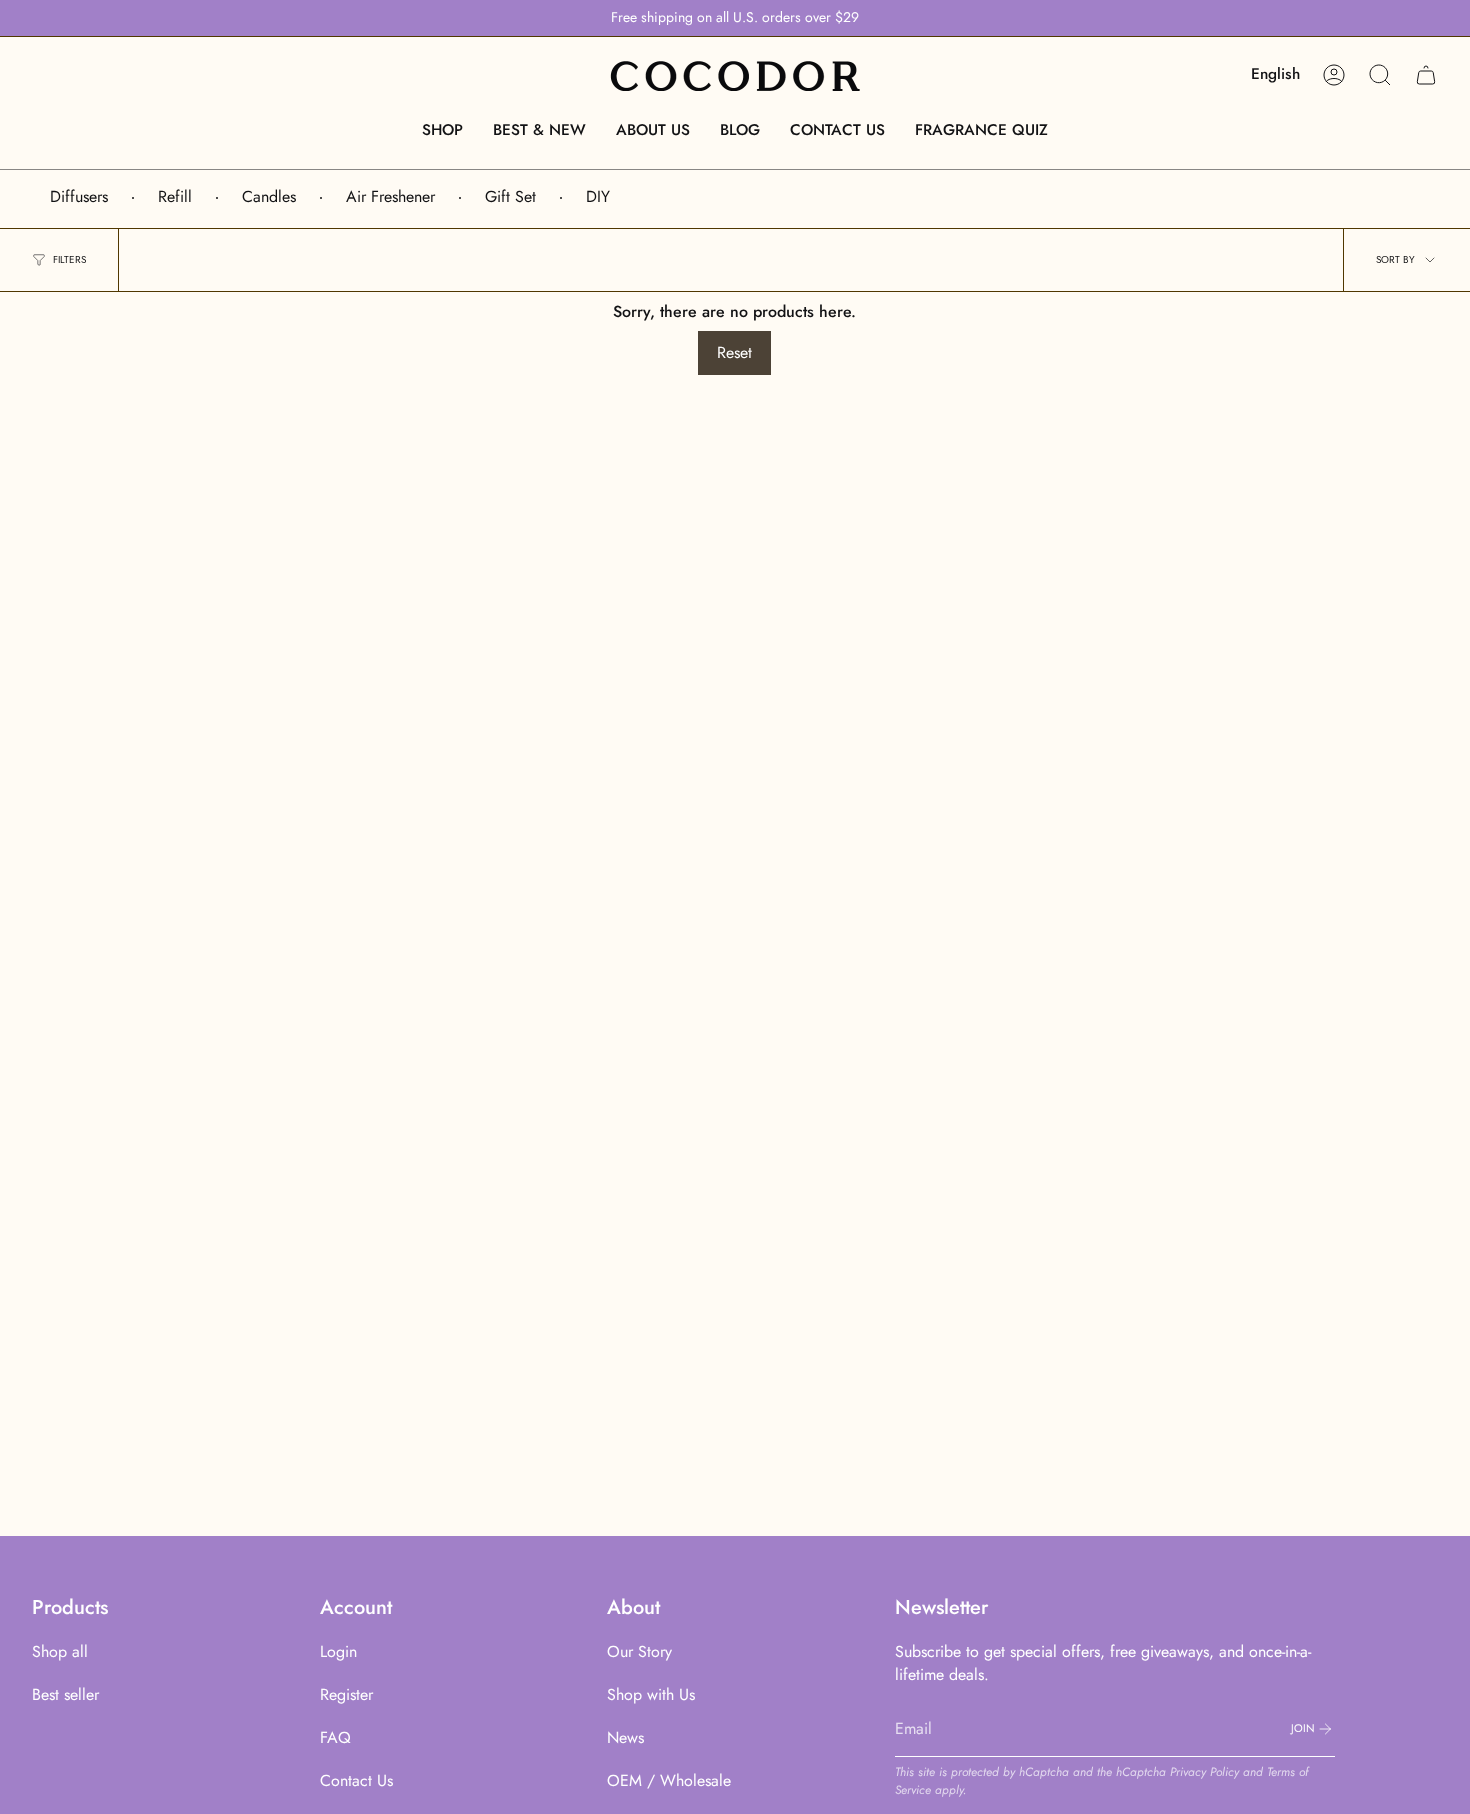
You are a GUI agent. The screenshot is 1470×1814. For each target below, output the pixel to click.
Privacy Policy (1204, 1772)
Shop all (60, 1651)
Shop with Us (651, 1694)
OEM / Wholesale (669, 1780)
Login (338, 1651)
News (625, 1737)
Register (346, 1694)
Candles (269, 196)
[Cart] (1426, 75)
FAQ (335, 1737)
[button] (442, 130)
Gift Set (510, 196)
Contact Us (356, 1780)
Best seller (65, 1694)
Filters (69, 259)
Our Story (639, 1651)
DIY (598, 196)
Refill (175, 196)
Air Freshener (390, 196)
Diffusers (79, 196)
